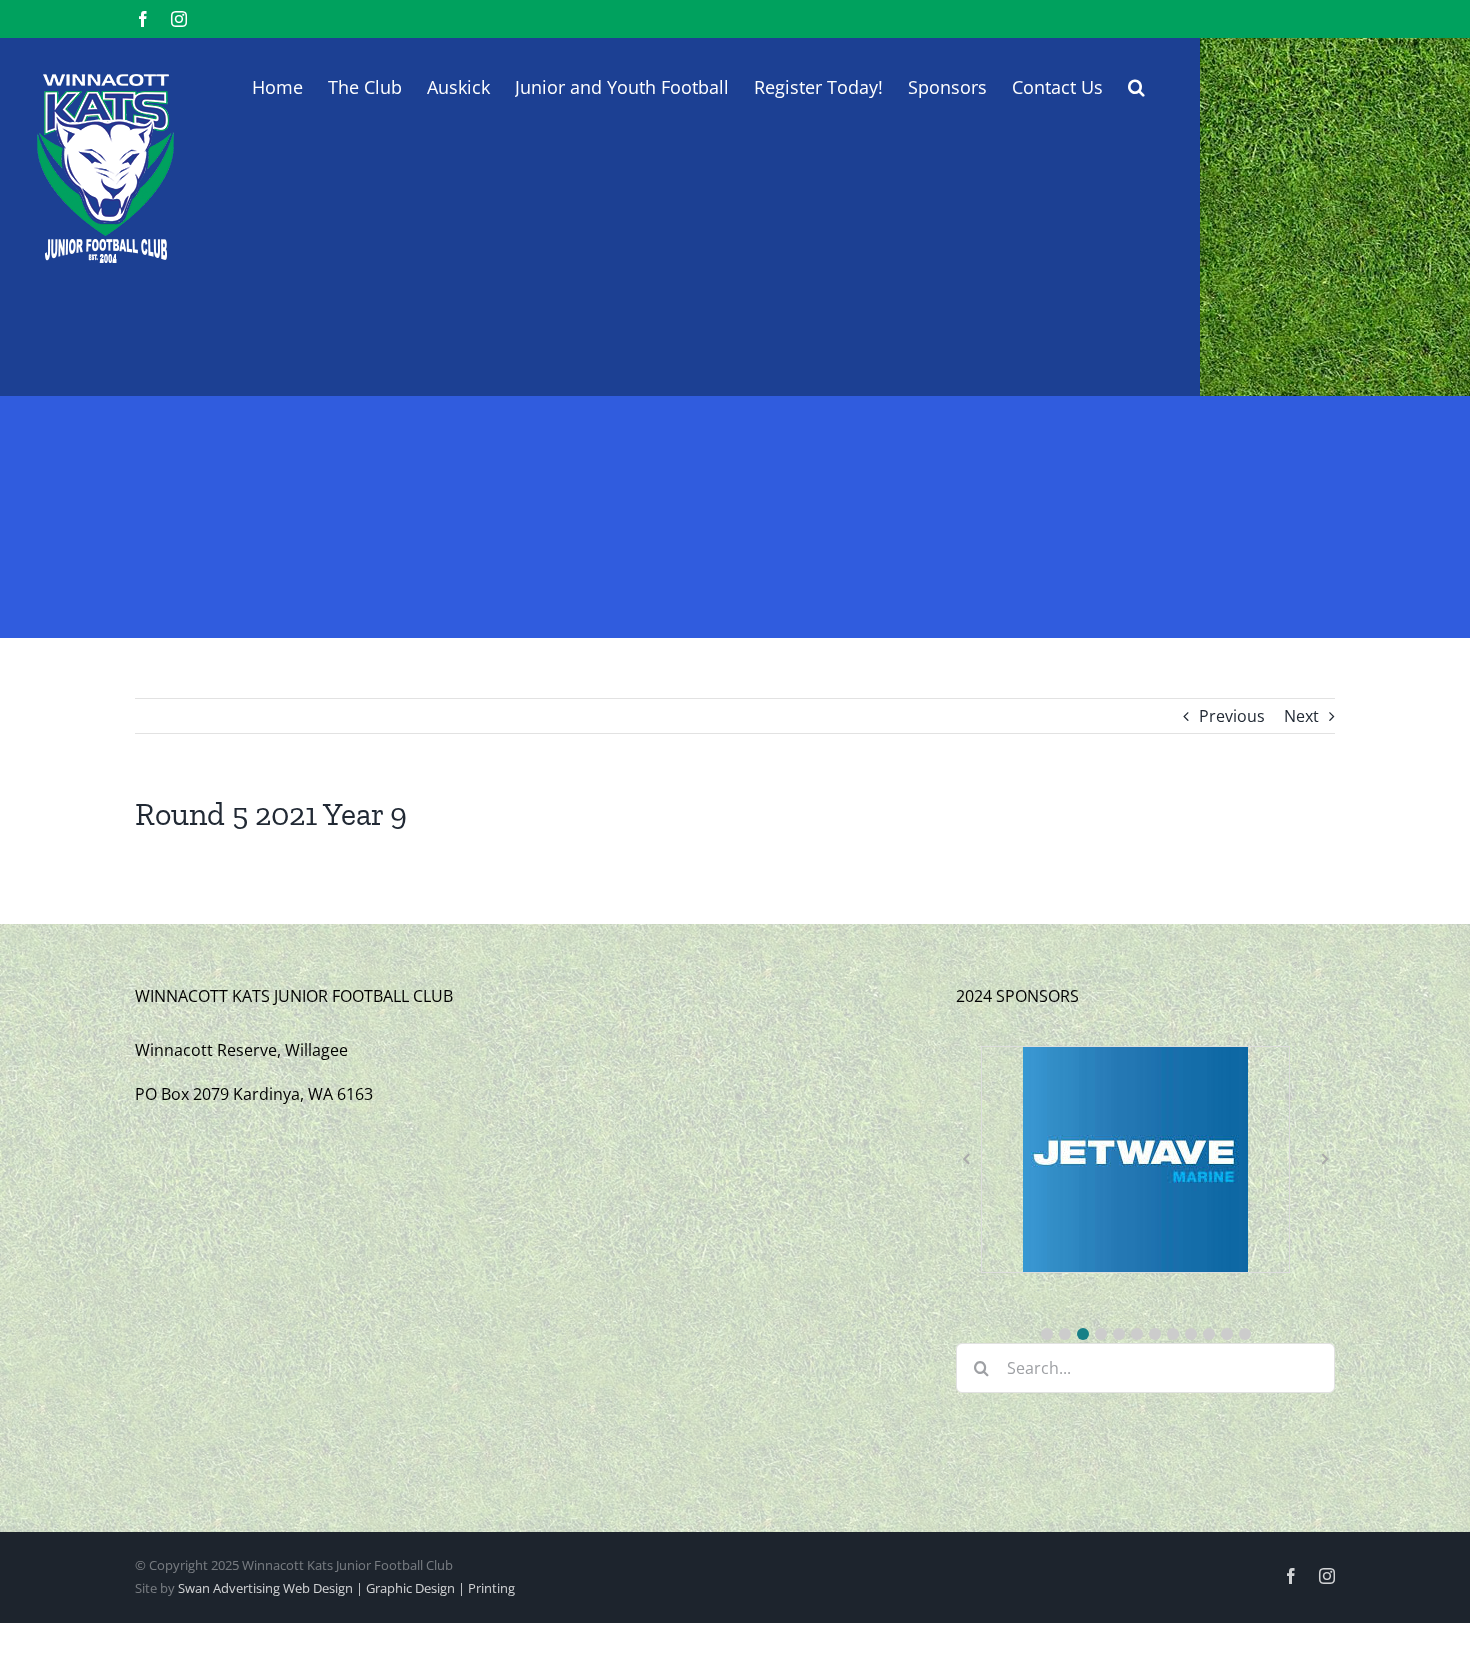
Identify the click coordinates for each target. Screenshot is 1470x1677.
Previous (1232, 716)
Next (1301, 716)
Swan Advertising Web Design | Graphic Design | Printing (346, 1588)
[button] (1136, 85)
